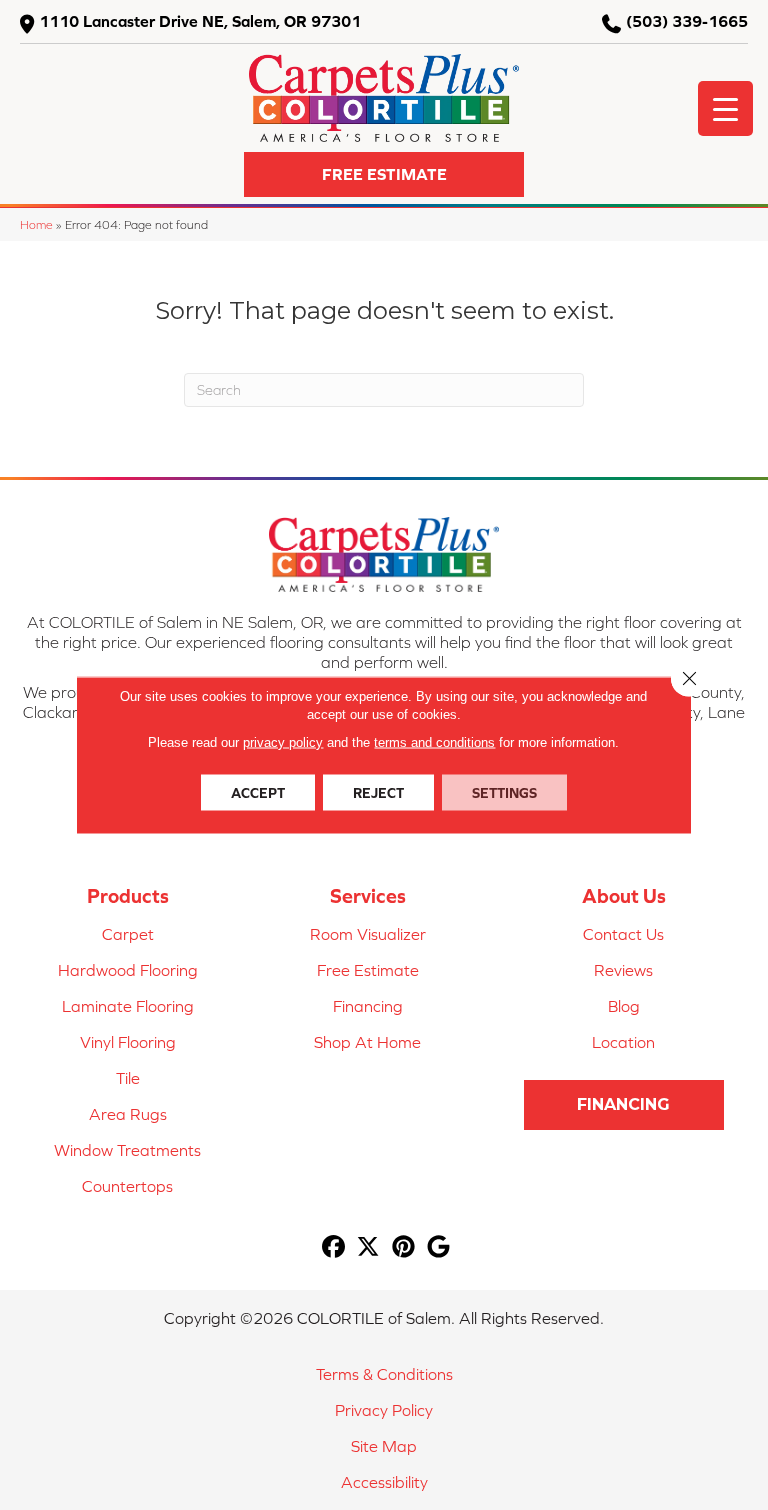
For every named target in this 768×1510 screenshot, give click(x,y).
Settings (504, 793)
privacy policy (283, 742)
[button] (384, 174)
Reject (378, 793)
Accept (258, 793)
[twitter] (368, 1247)
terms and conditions (434, 742)
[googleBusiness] (438, 1247)
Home (36, 224)
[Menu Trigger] (725, 108)
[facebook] (333, 1247)
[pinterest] (403, 1247)
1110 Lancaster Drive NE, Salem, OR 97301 (200, 21)
